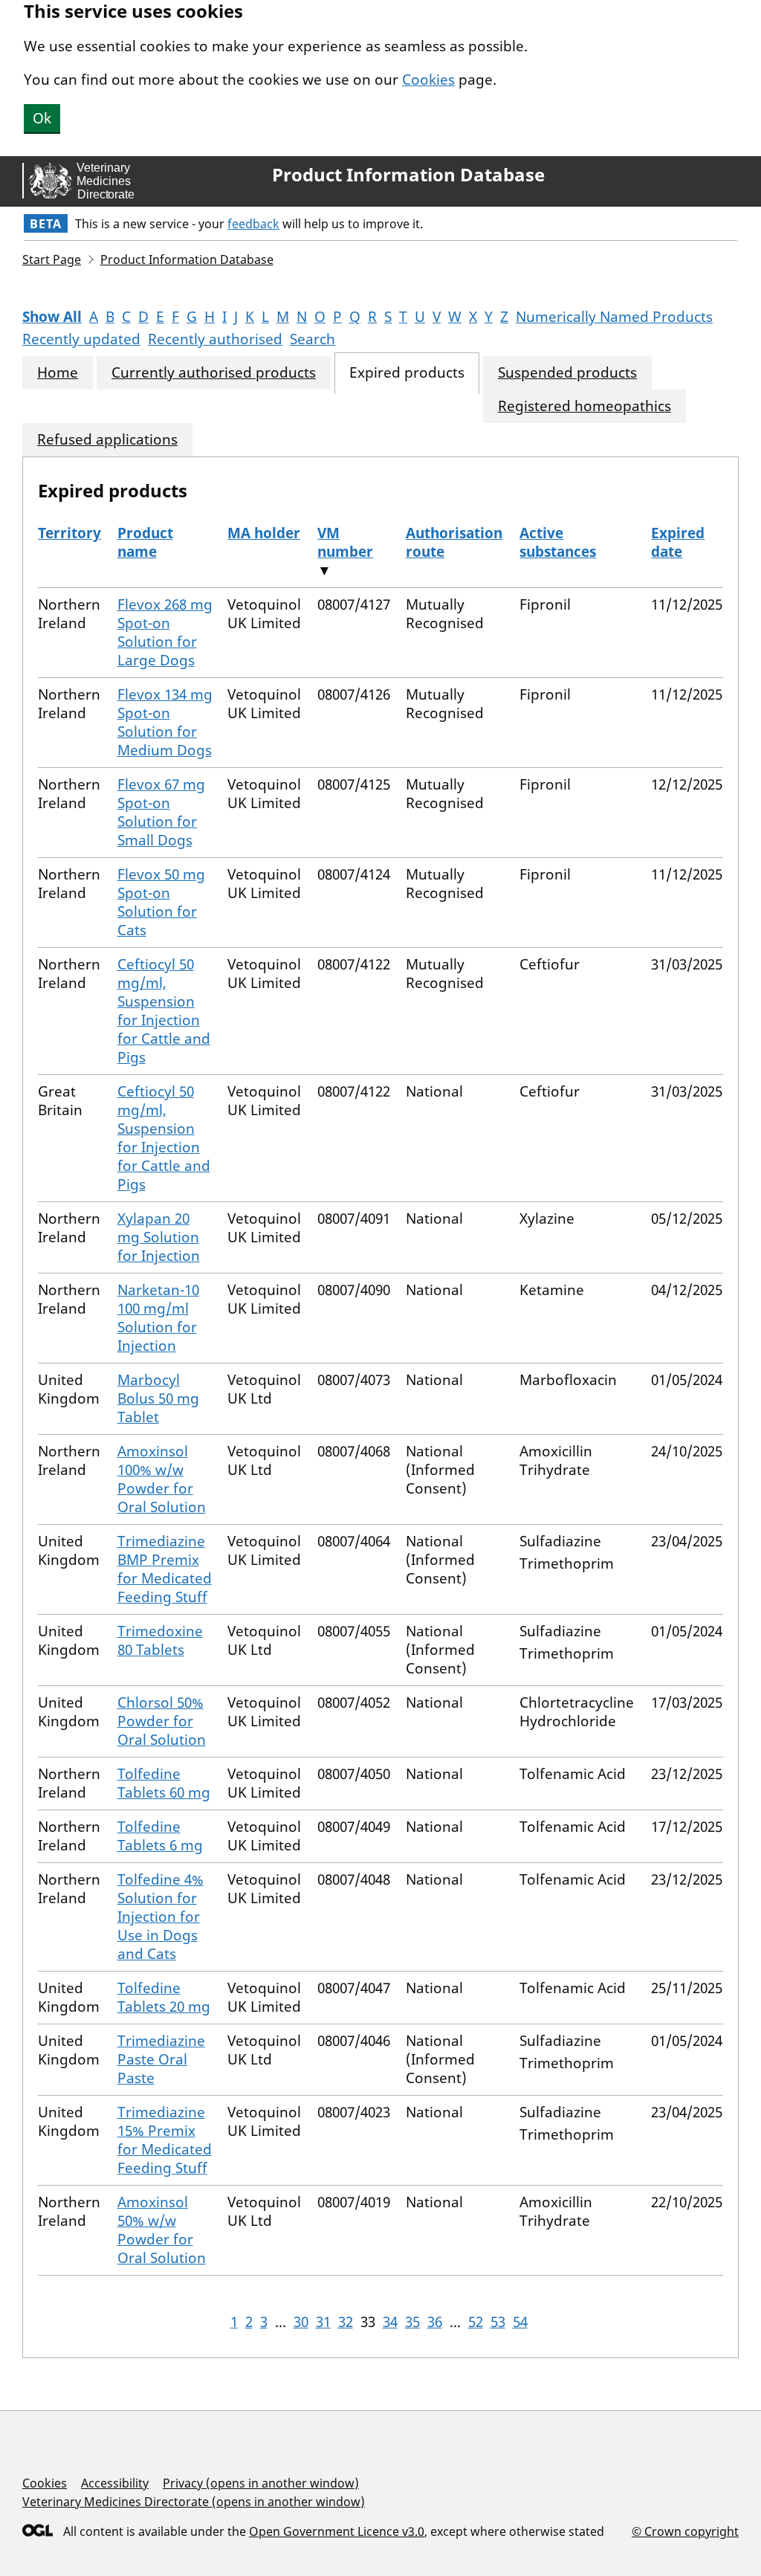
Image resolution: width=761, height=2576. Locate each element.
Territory (69, 533)
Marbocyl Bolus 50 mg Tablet (158, 1398)
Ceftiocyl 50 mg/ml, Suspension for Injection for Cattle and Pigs (164, 1011)
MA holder (264, 533)
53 (498, 2322)
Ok (42, 118)
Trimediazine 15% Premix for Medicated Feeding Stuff (165, 2140)
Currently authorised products (214, 373)
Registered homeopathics (584, 406)
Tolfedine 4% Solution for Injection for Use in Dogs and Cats (161, 1917)
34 (390, 2322)
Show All (52, 317)
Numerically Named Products (614, 317)
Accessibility (115, 2483)
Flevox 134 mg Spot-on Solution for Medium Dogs (165, 722)
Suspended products (567, 373)
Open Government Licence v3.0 (337, 2531)
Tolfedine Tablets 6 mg (160, 1836)
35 (412, 2322)
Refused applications (107, 440)
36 (435, 2322)
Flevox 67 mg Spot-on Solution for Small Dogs (161, 812)
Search (313, 339)
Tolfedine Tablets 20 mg (164, 1997)
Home (58, 373)
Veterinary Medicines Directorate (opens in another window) (194, 2502)
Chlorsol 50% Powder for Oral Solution (162, 1721)
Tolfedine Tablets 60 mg (164, 1783)
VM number (345, 542)
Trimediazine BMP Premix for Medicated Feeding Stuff (165, 1569)
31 (323, 2322)
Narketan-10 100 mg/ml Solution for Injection (158, 1318)
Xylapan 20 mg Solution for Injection (159, 1237)
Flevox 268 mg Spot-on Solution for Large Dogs (165, 632)
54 (520, 2322)
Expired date (678, 542)
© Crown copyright (685, 2531)
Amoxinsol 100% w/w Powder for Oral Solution (162, 1479)
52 (476, 2322)
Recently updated (81, 339)
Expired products (407, 373)
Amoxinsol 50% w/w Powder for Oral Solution (162, 2230)
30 (301, 2322)
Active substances (558, 542)
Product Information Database (408, 175)
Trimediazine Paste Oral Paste (161, 2059)
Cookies (428, 80)
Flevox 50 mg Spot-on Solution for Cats (161, 902)
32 (346, 2322)
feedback (253, 224)
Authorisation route (454, 542)
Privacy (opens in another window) (261, 2483)
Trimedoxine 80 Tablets (160, 1640)
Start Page (52, 259)
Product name (145, 542)
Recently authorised (215, 339)
